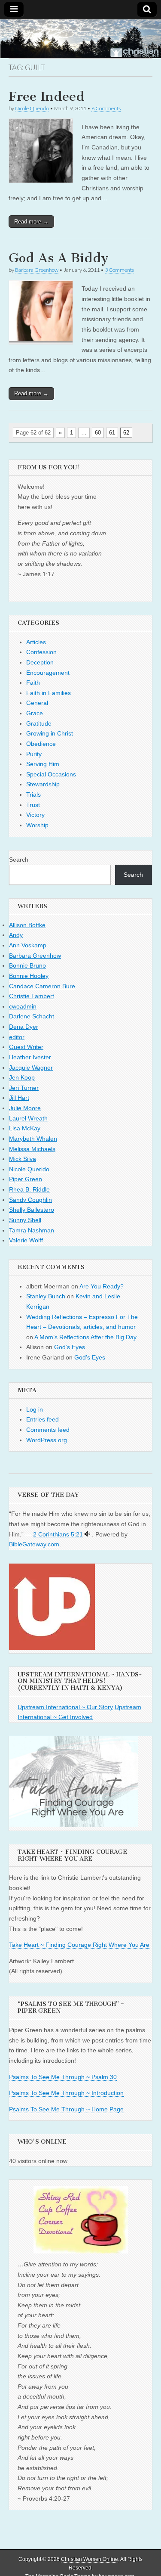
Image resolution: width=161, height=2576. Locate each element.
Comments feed (48, 1430)
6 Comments (106, 108)
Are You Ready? (102, 1286)
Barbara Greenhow (37, 270)
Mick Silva (23, 1159)
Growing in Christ (50, 733)
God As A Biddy (59, 258)
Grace (35, 713)
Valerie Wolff (26, 1240)
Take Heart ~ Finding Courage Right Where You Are (79, 1945)
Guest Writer (26, 1047)
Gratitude (39, 723)
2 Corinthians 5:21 (58, 1534)
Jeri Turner (24, 1088)
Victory (35, 815)
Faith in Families (49, 693)
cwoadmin (23, 1006)
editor (17, 1037)
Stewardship (43, 784)
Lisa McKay (25, 1128)
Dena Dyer (24, 1027)
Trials (33, 795)
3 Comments (119, 270)
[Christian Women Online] (80, 39)
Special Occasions (51, 774)
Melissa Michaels (32, 1149)
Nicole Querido (32, 108)
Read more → (31, 222)
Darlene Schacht (32, 1016)
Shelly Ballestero (32, 1210)
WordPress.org (47, 1440)
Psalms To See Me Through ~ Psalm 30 (63, 2077)
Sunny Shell (25, 1220)
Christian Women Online (90, 2559)
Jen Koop (22, 1077)
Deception (40, 662)
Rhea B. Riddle (29, 1189)
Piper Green (26, 1179)
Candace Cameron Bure (42, 986)
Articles (36, 642)
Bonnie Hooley (29, 976)
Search (19, 860)
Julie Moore (25, 1108)
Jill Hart (19, 1098)
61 (112, 433)
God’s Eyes (70, 1347)
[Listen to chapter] (87, 1534)
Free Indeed (47, 96)
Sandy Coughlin (30, 1200)
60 (98, 433)
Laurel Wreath (28, 1118)
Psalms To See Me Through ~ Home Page (66, 2109)
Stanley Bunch (46, 1296)
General (37, 703)
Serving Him (43, 764)
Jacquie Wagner (31, 1068)
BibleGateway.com (34, 1544)
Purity (34, 754)
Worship (37, 825)
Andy (16, 935)
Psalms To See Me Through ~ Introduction (66, 2093)
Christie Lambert (32, 996)
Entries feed (43, 1419)
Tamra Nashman (32, 1230)
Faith (33, 683)
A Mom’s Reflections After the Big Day (85, 1337)
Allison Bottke (27, 925)
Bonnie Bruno (27, 965)
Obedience (41, 744)
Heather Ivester (30, 1057)
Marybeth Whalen (33, 1139)
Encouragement (48, 673)
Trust (33, 805)
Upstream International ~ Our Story (65, 1707)
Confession (41, 652)
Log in (35, 1409)
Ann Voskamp (28, 945)
